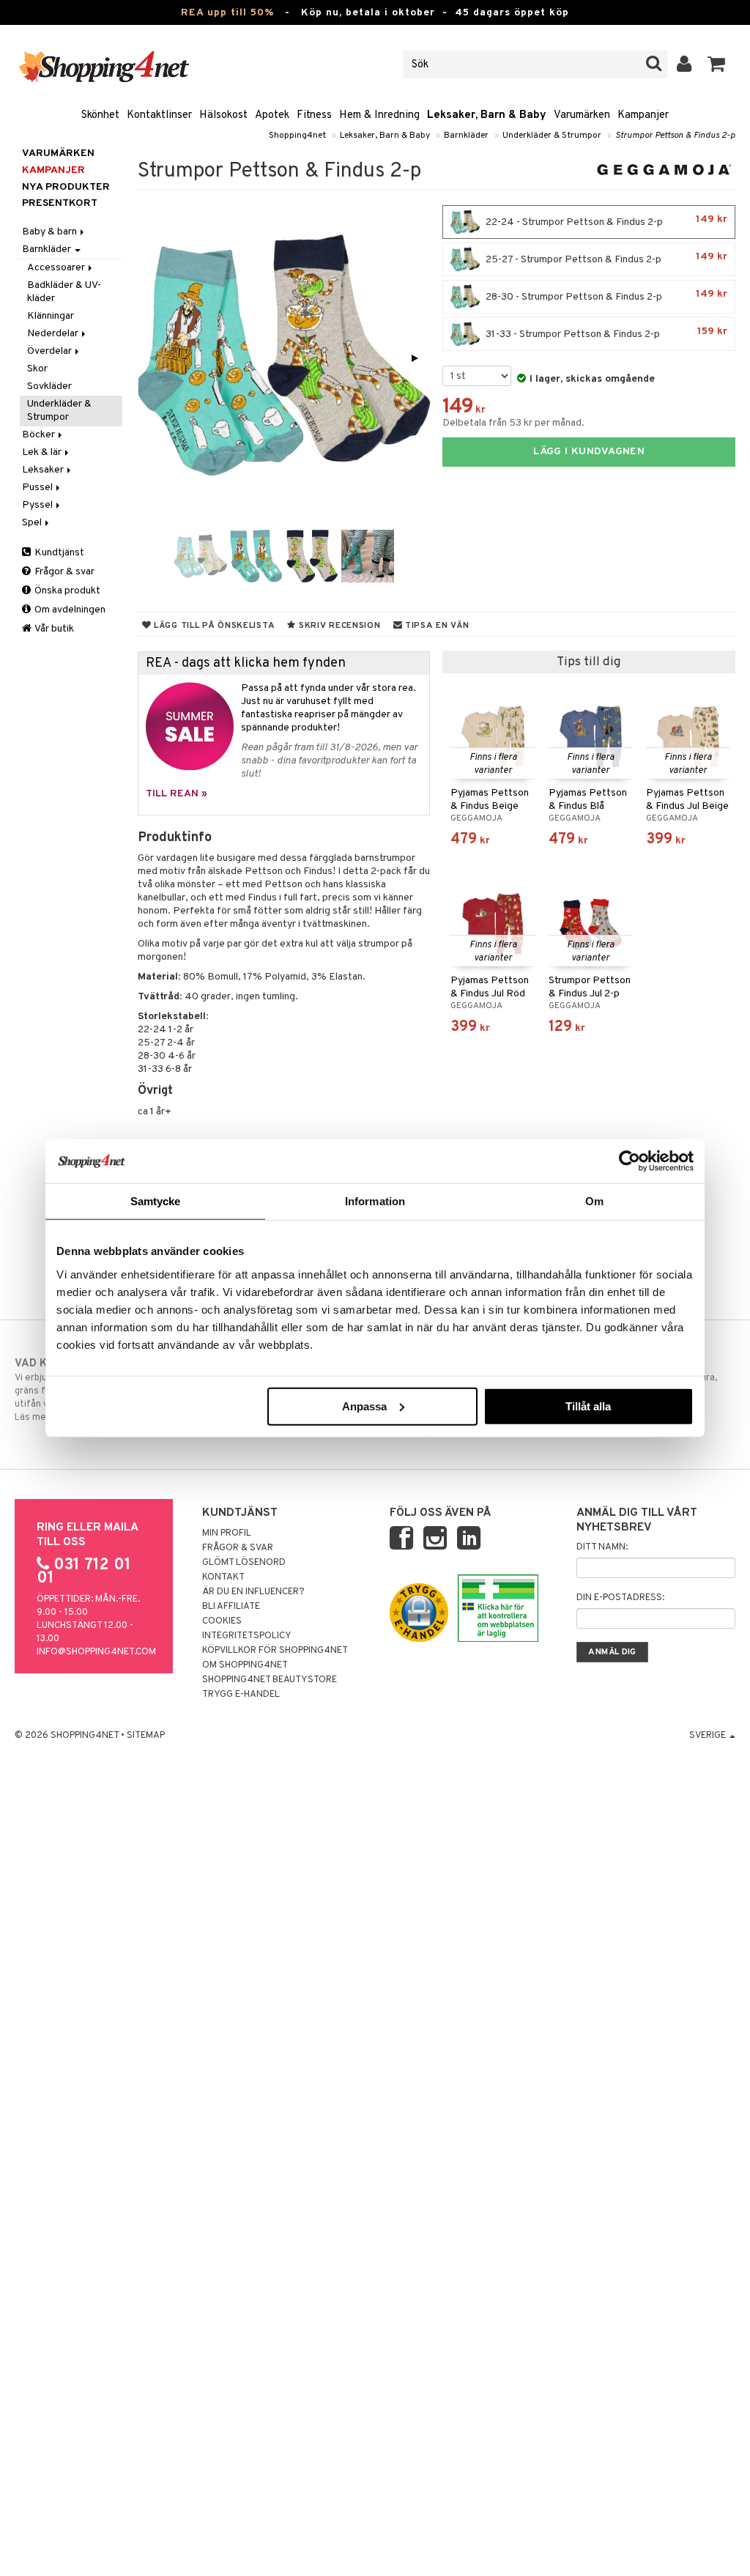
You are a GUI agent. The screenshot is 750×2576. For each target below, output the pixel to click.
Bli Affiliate (231, 1607)
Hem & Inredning (379, 115)
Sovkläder (49, 386)
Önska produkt (66, 591)
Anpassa (364, 1406)
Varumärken (582, 115)
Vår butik (53, 629)
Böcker (40, 435)
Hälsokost (223, 115)
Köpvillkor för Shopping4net (275, 1651)
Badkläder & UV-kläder (64, 292)
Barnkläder (466, 136)
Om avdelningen (69, 610)
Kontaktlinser (159, 115)
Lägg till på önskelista (213, 626)
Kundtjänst (58, 553)
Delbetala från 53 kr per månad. (513, 423)
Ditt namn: (602, 1547)
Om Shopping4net (245, 1665)
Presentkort (60, 203)
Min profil (227, 1533)
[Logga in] (684, 64)
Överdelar (51, 351)
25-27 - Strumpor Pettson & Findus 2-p (605, 258)
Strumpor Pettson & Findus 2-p (675, 136)
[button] (717, 64)
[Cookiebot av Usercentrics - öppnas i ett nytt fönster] (630, 1161)
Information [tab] (375, 1201)
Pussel (38, 488)
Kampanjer (643, 115)
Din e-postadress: (620, 1598)
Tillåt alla (588, 1406)
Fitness (314, 115)
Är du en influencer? (253, 1592)
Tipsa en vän (435, 626)
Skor (37, 369)
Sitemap (146, 1736)
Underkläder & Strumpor (552, 136)
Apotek (272, 115)
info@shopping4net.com (96, 1652)
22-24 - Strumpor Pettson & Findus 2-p (605, 221)
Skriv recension (338, 626)
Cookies (222, 1621)
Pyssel (38, 505)
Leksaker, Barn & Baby (487, 115)
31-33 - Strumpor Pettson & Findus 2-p (605, 333)
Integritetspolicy (247, 1636)
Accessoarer (57, 268)
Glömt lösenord (244, 1563)
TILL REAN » (177, 794)
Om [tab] (594, 1201)
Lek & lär (43, 452)
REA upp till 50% (227, 13)
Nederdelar (54, 334)
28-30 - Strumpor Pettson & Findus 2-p (605, 296)
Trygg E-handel (241, 1695)
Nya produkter (66, 187)
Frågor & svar (63, 572)
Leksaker (44, 470)
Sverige (709, 1736)
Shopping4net (297, 136)
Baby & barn (51, 232)
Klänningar (51, 316)
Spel (33, 523)
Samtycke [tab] (156, 1201)
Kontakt (223, 1577)
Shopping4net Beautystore (270, 1680)
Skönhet (100, 115)
